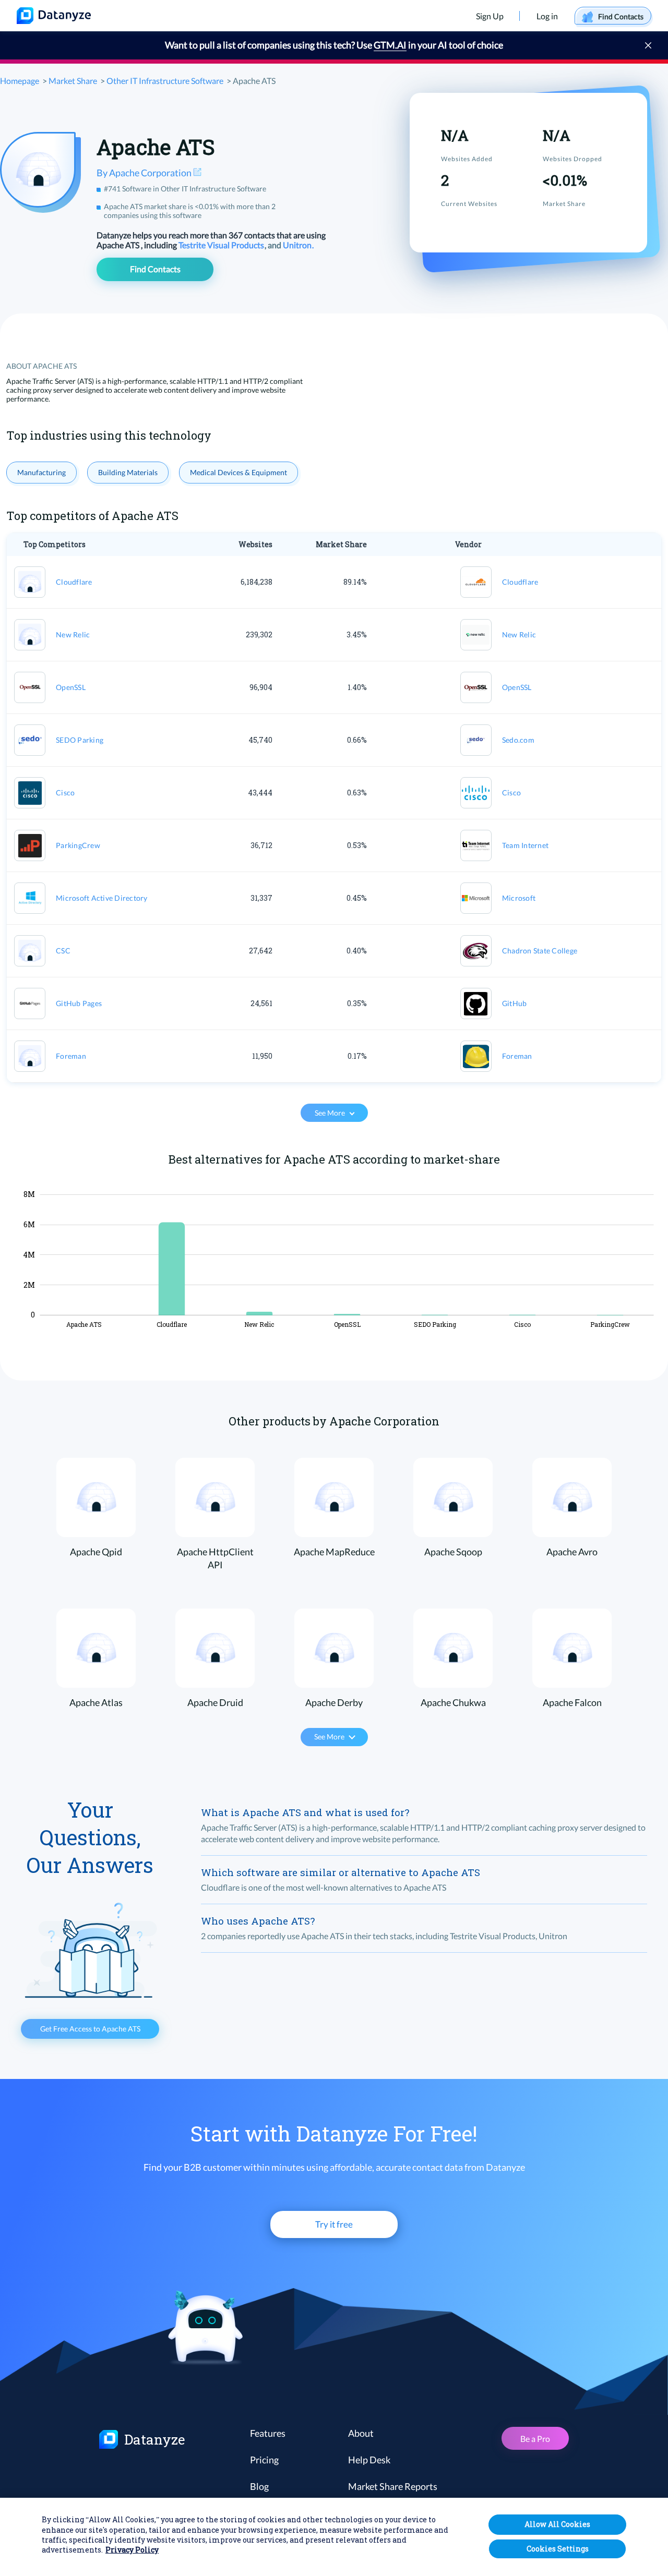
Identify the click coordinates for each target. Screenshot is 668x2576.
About (361, 2433)
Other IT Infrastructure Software (165, 81)
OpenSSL (71, 687)
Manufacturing (41, 472)
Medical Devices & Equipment (238, 472)
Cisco (65, 793)
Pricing (264, 2460)
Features (268, 2433)
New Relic (73, 634)
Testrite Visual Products (222, 245)
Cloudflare (74, 582)
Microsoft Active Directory (102, 898)
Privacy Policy (132, 2550)
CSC (63, 951)
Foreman (71, 1056)
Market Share (73, 81)
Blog (259, 2486)
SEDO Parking (80, 740)
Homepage (20, 81)
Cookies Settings (558, 2549)
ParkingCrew (78, 845)
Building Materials (128, 472)
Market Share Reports (393, 2486)
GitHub (515, 1003)
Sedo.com (518, 740)
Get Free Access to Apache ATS (90, 2029)
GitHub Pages (79, 1003)
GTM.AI (390, 45)
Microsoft (519, 898)
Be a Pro (535, 2439)
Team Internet (525, 845)
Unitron (298, 245)
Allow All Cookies (557, 2524)
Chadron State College (540, 951)
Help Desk (369, 2460)
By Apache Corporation (145, 173)
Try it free (334, 2224)
